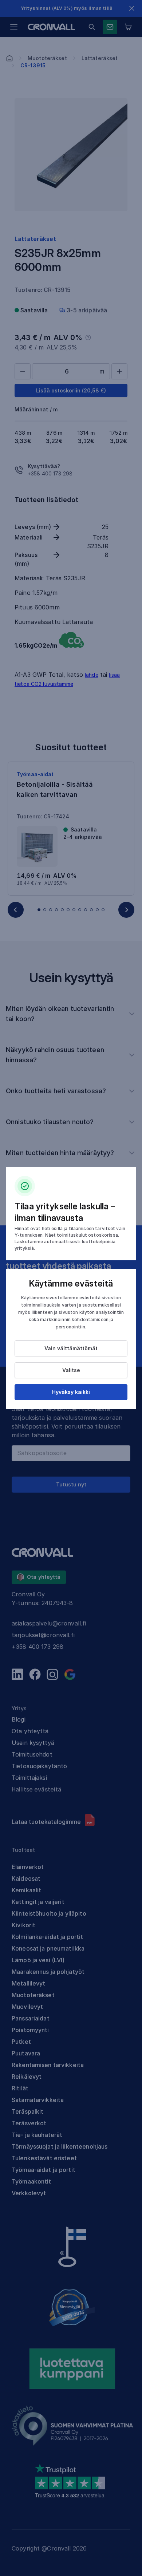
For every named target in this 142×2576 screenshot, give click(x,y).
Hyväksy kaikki (71, 1392)
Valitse (71, 1370)
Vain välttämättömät (71, 1348)
